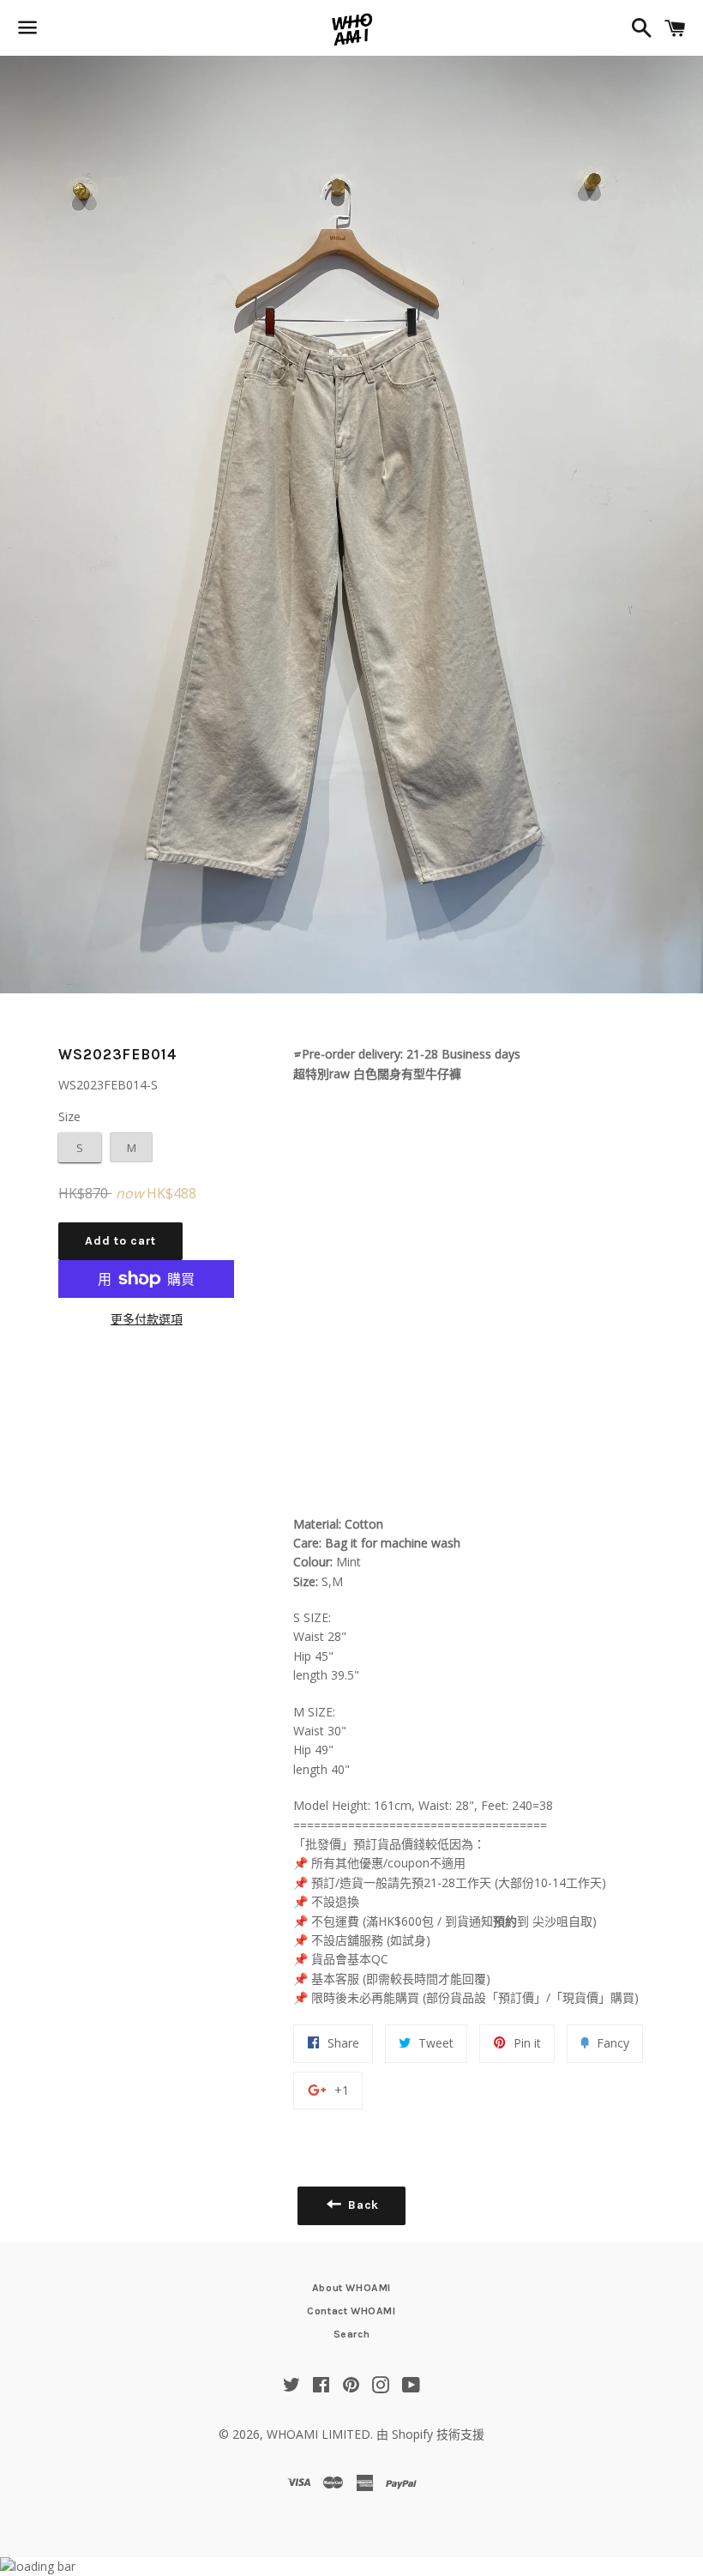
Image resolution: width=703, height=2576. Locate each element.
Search (352, 2334)
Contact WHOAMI (351, 2311)
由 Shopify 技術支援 (430, 2434)
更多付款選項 (147, 1319)
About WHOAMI (351, 2288)
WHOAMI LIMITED (318, 2434)
